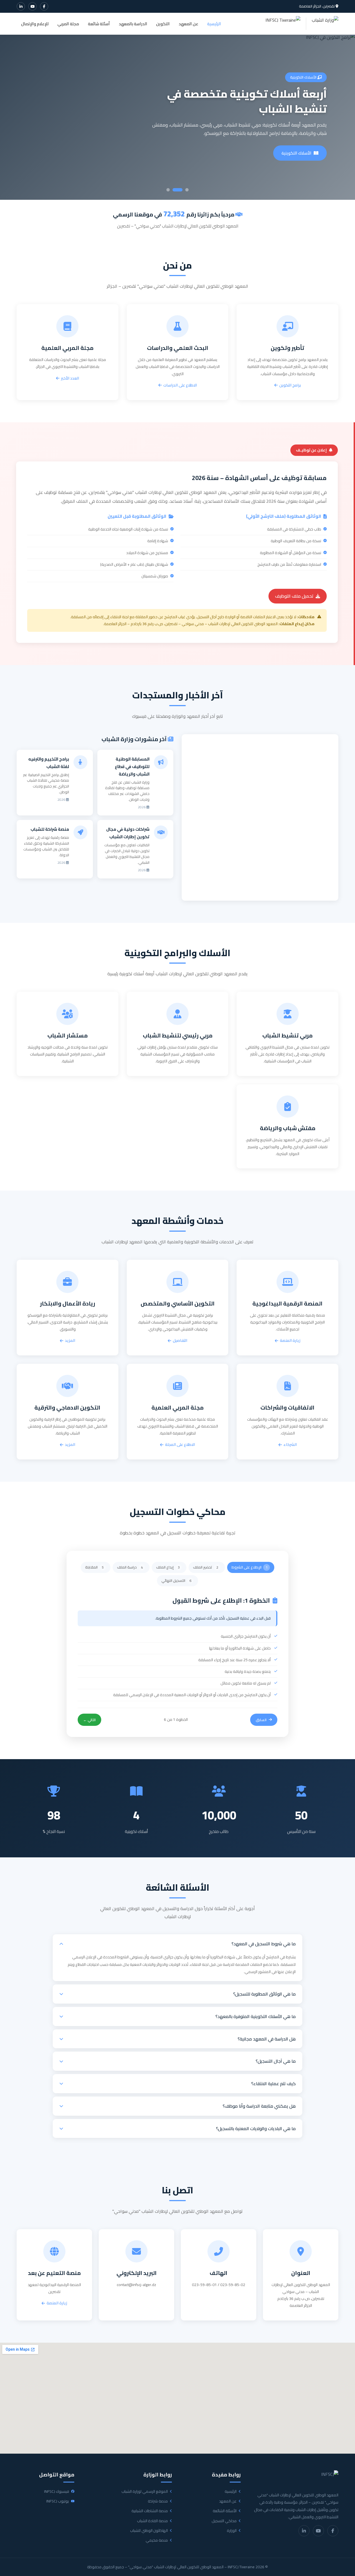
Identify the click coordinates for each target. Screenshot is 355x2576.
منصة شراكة (158, 2501)
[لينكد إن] (21, 6)
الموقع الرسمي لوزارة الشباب (145, 2492)
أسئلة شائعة (99, 24)
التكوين (163, 24)
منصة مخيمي (157, 2540)
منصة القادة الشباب (152, 2521)
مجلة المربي (68, 24)
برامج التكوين (290, 385)
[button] (177, 1944)
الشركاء (290, 1445)
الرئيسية (214, 24)
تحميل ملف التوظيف (294, 596)
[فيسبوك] (44, 6)
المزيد (70, 1341)
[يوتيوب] (32, 6)
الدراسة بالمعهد (133, 24)
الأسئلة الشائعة (225, 2511)
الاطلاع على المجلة (180, 1445)
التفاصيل (180, 1341)
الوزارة (232, 2531)
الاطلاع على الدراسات (180, 385)
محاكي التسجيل (224, 2521)
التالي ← (89, 1720)
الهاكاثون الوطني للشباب (149, 2531)
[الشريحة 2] (181, 190)
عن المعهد (188, 24)
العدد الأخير (70, 378)
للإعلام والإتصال (35, 24)
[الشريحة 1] (187, 190)
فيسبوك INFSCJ (57, 2492)
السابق (261, 1720)
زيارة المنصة (301, 153)
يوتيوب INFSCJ (58, 2501)
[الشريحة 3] (171, 190)
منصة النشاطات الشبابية (150, 2511)
